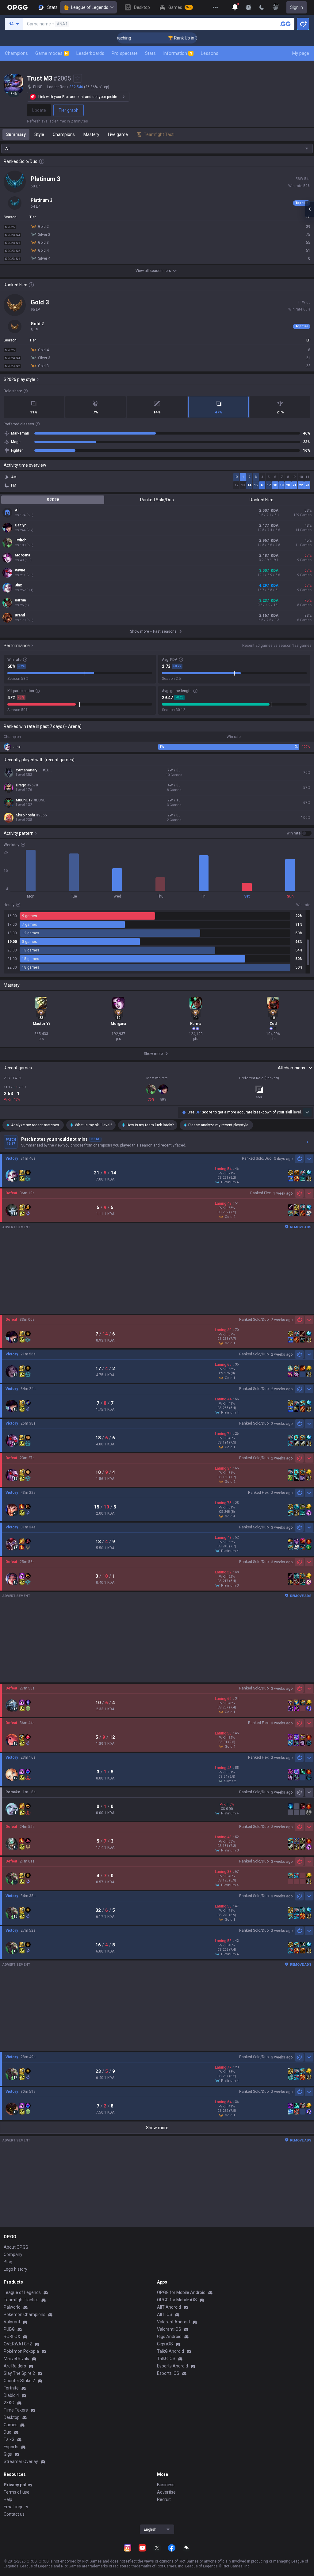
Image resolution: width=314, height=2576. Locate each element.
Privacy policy (18, 2485)
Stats (150, 53)
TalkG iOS (166, 2359)
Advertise (166, 2492)
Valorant (12, 2322)
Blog (8, 2262)
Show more (157, 2128)
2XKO (9, 2403)
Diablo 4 (11, 2395)
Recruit (164, 2499)
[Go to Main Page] (17, 7)
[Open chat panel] (309, 209)
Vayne (20, 570)
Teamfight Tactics (21, 2300)
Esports (11, 2447)
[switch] (299, 833)
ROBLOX (12, 2337)
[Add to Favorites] (78, 78)
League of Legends (90, 7)
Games (11, 2425)
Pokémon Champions (25, 2314)
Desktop (12, 2417)
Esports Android (172, 2366)
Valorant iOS (169, 2329)
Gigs (8, 2454)
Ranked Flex (261, 500)
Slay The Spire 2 (19, 2373)
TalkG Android (170, 2351)
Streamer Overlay (21, 2461)
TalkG (9, 2439)
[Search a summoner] (285, 24)
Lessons (210, 53)
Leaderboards (90, 53)
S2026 (53, 500)
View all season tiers (153, 271)
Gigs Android (169, 2337)
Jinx (18, 585)
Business (166, 2485)
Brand (20, 615)
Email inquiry (16, 2507)
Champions (16, 53)
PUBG (9, 2329)
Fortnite (11, 2388)
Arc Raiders (15, 2366)
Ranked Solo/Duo (157, 500)
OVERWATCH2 (18, 2344)
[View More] (215, 7)
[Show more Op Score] (307, 1112)
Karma (20, 600)
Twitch (21, 540)
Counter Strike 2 (19, 2381)
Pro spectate (125, 53)
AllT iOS (165, 2314)
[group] (157, 942)
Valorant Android (173, 2322)
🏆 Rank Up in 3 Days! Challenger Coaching (177, 38)
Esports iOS (168, 2373)
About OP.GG (16, 2247)
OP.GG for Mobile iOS (177, 2300)
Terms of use (17, 2492)
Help (8, 2499)
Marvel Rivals (16, 2359)
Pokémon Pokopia (21, 2351)
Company (13, 2254)
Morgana (22, 555)
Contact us (14, 2514)
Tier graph (69, 110)
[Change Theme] (262, 7)
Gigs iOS (165, 2344)
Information (178, 53)
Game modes (52, 53)
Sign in (297, 7)
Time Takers (16, 2410)
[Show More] (235, 7)
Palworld (12, 2307)
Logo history (15, 2269)
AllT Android (169, 2307)
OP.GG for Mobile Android (181, 2292)
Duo (8, 2432)
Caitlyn (21, 525)
